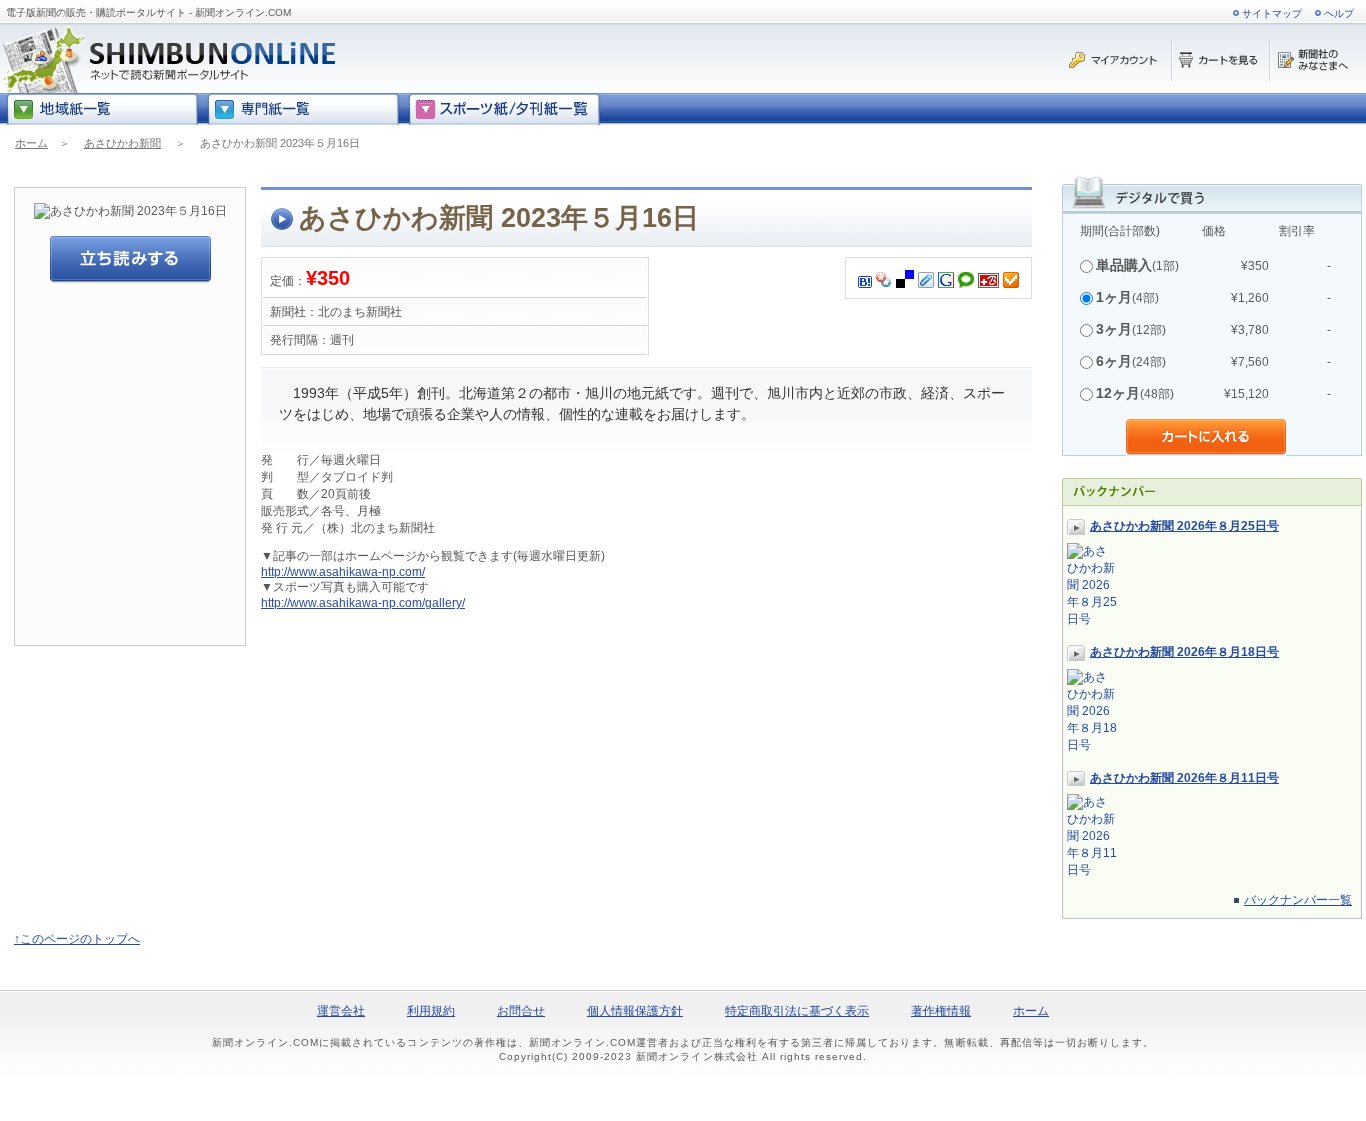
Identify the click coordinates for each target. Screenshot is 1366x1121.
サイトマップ (1272, 13)
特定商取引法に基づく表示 (797, 1011)
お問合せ (521, 1011)
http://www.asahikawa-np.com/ (343, 572)
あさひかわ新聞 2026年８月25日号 (1184, 526)
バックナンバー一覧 (1298, 900)
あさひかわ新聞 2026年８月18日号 (1184, 652)
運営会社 (341, 1011)
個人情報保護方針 (635, 1011)
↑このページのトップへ (77, 939)
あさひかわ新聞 (122, 143)
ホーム (31, 143)
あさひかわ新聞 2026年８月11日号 (1184, 778)
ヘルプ (1339, 13)
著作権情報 (941, 1011)
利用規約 (431, 1011)
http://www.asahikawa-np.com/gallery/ (363, 603)
